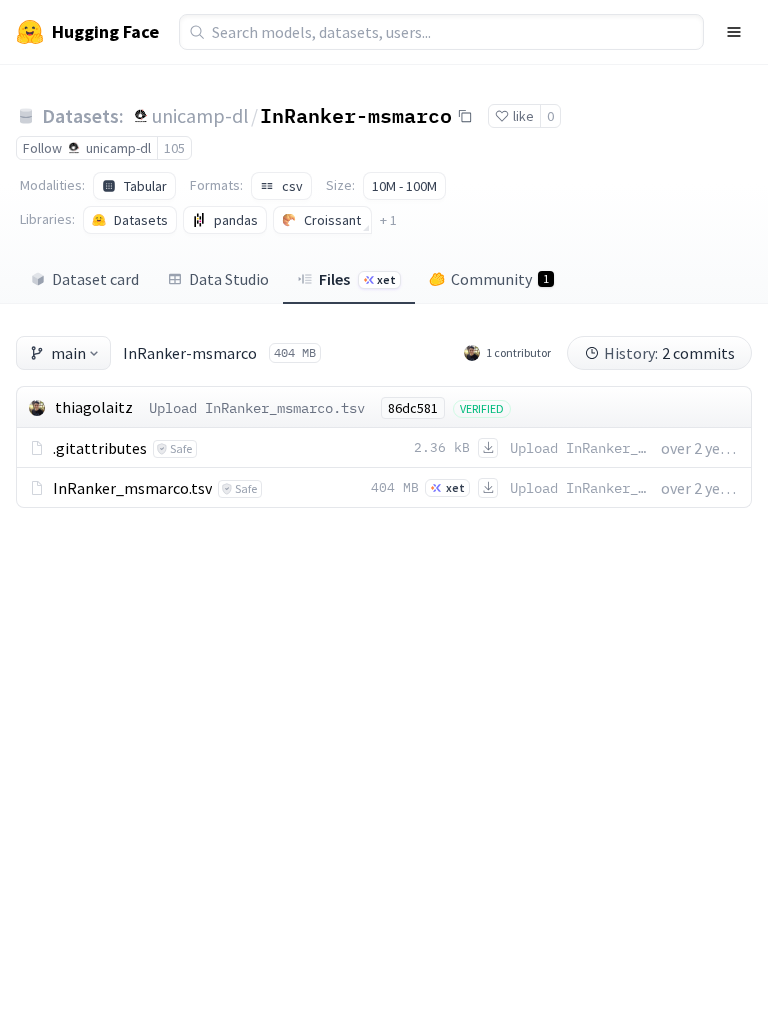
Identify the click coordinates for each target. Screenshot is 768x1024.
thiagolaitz (94, 407)
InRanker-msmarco (356, 115)
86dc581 (413, 408)
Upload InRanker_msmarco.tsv (257, 408)
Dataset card (95, 279)
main (68, 353)
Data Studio (229, 279)
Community (500, 279)
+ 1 (388, 220)
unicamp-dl (200, 115)
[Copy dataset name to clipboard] (465, 116)
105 (174, 148)
